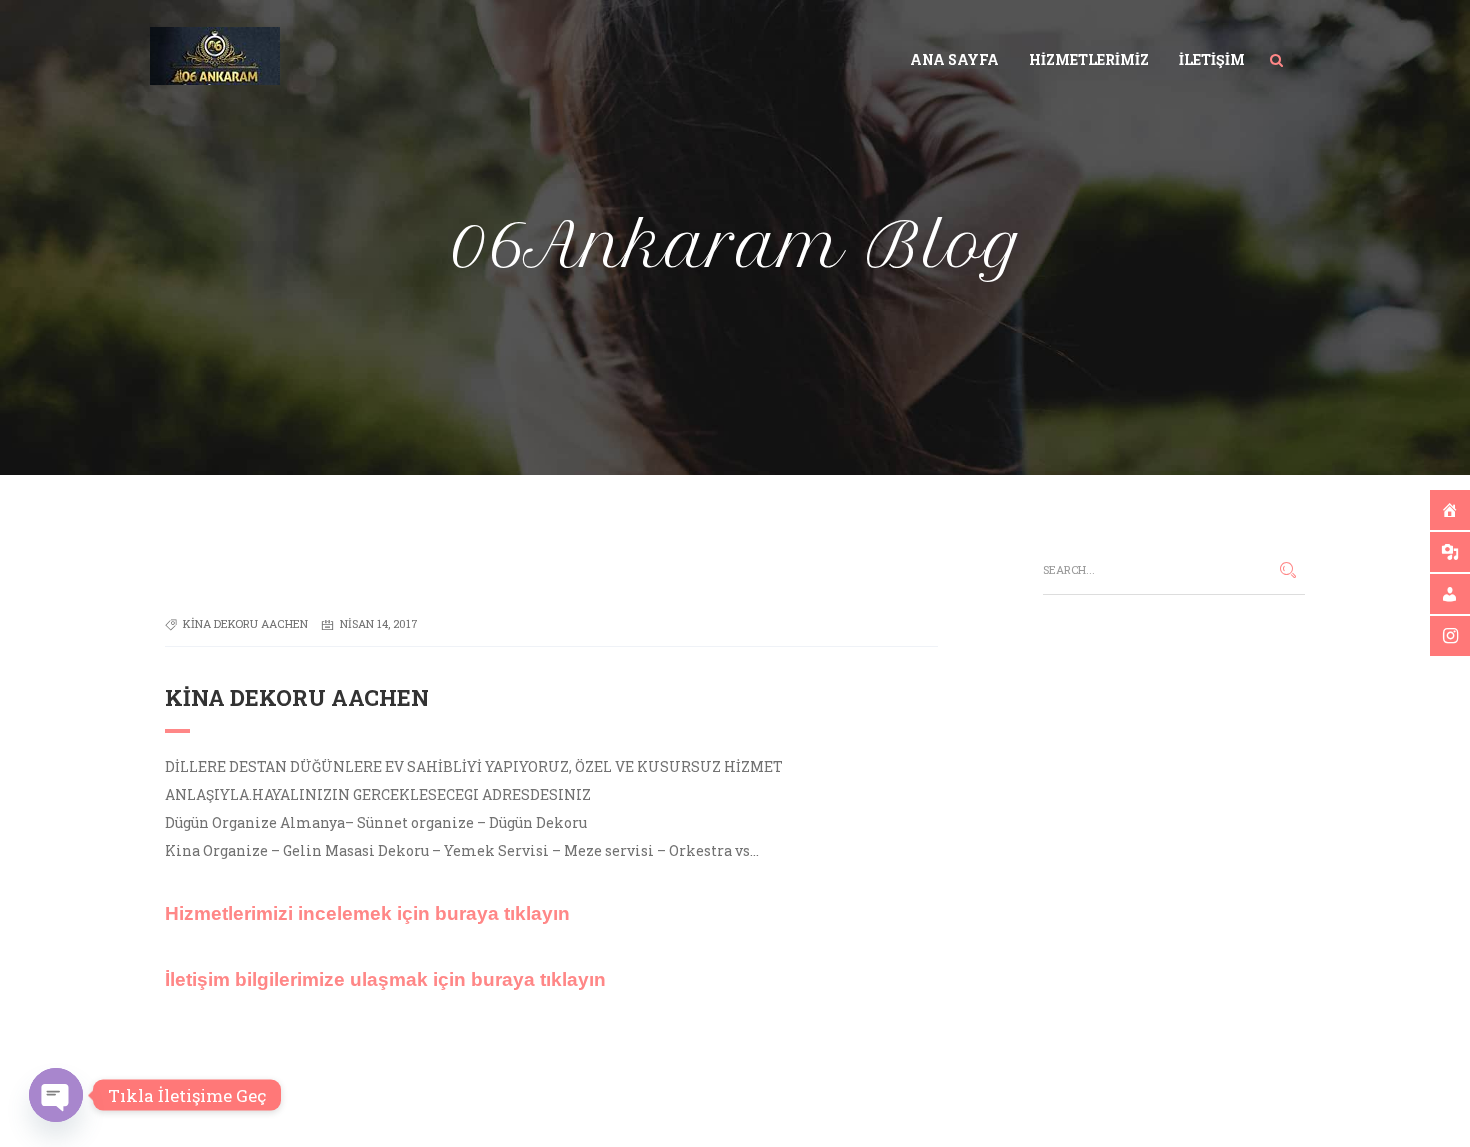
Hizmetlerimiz (1089, 59)
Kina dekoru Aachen (245, 623)
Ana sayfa (954, 59)
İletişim (1212, 59)
